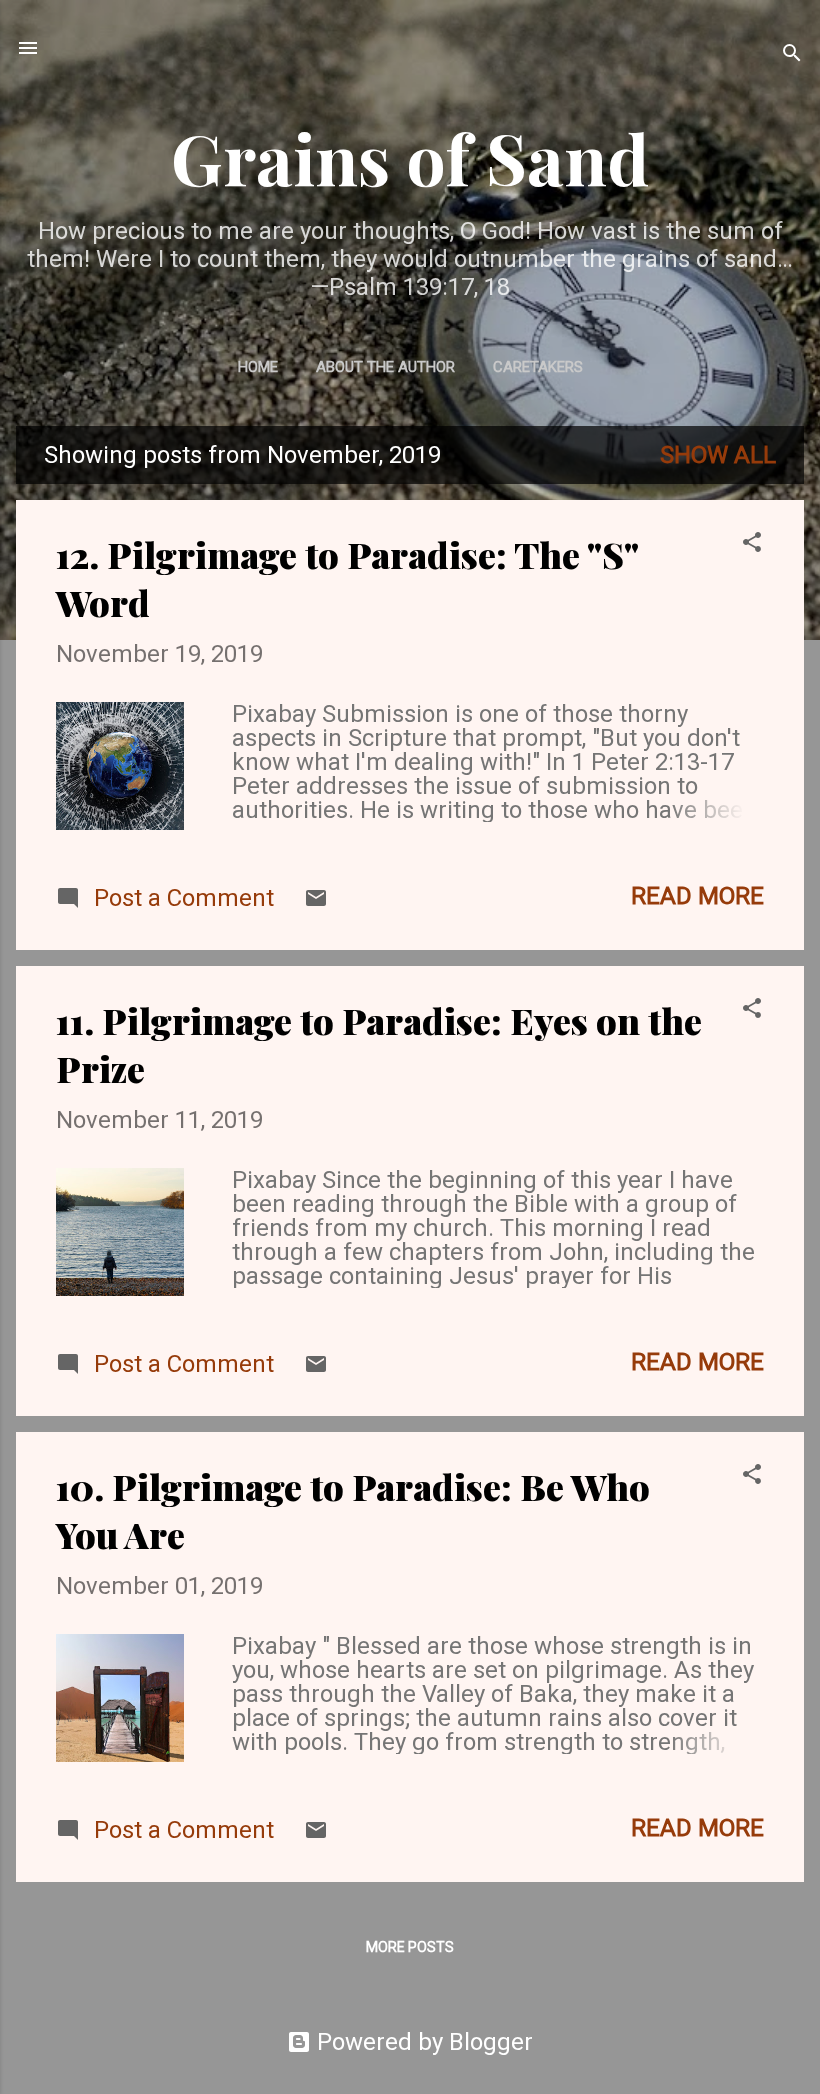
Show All (718, 455)
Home (258, 367)
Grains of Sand (410, 157)
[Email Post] (316, 902)
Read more (697, 896)
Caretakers (538, 367)
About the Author (385, 367)
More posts (410, 1947)
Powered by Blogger (422, 2042)
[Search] (792, 54)
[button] (752, 544)
